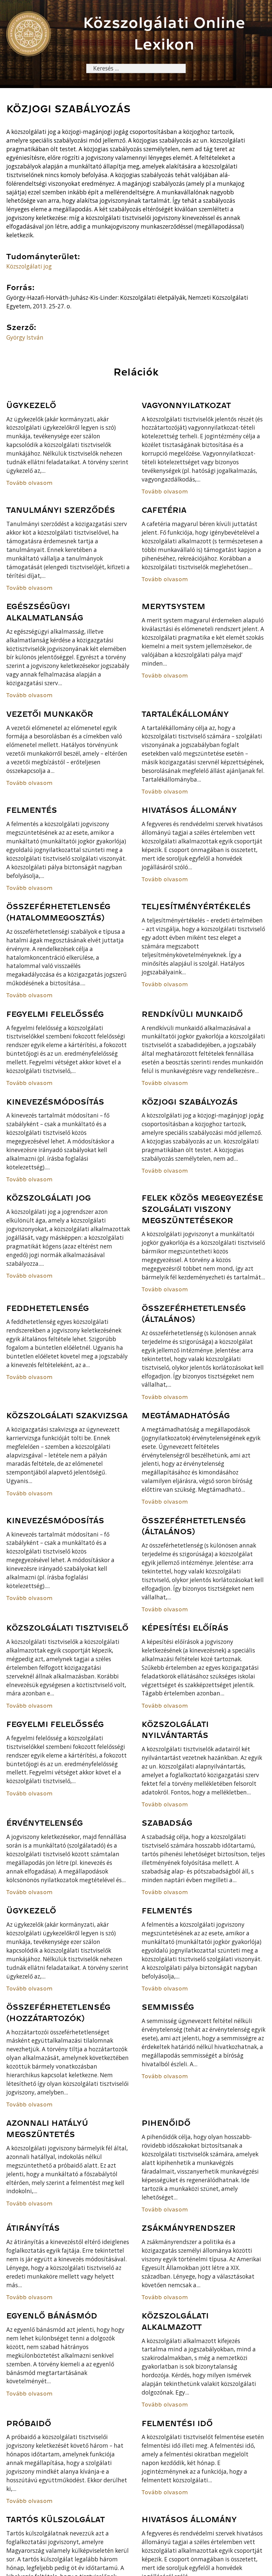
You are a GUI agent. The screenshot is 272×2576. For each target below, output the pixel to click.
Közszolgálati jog (29, 266)
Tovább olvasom (30, 483)
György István (25, 337)
